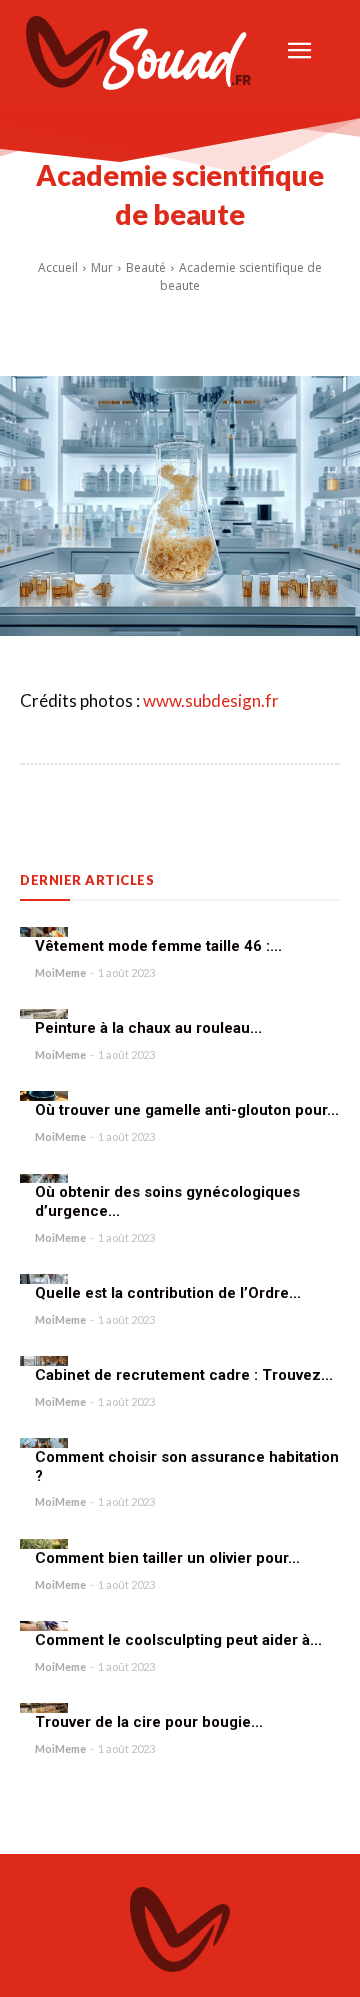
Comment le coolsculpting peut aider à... (178, 1640)
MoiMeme (60, 972)
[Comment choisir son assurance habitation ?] (44, 1443)
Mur (102, 267)
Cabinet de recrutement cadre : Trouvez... (184, 1375)
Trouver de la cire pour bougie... (149, 1722)
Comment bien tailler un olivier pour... (167, 1558)
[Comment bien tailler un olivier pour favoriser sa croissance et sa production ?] (44, 1544)
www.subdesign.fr (211, 700)
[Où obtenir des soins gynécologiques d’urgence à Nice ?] (44, 1179)
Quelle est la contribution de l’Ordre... (168, 1293)
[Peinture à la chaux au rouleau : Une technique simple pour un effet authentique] (44, 1014)
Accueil (58, 267)
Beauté (146, 267)
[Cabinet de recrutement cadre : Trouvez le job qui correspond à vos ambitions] (44, 1361)
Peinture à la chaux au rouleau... (148, 1028)
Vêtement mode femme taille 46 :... (158, 946)
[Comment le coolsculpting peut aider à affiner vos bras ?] (44, 1626)
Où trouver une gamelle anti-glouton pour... (187, 1110)
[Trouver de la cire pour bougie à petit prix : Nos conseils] (44, 1708)
